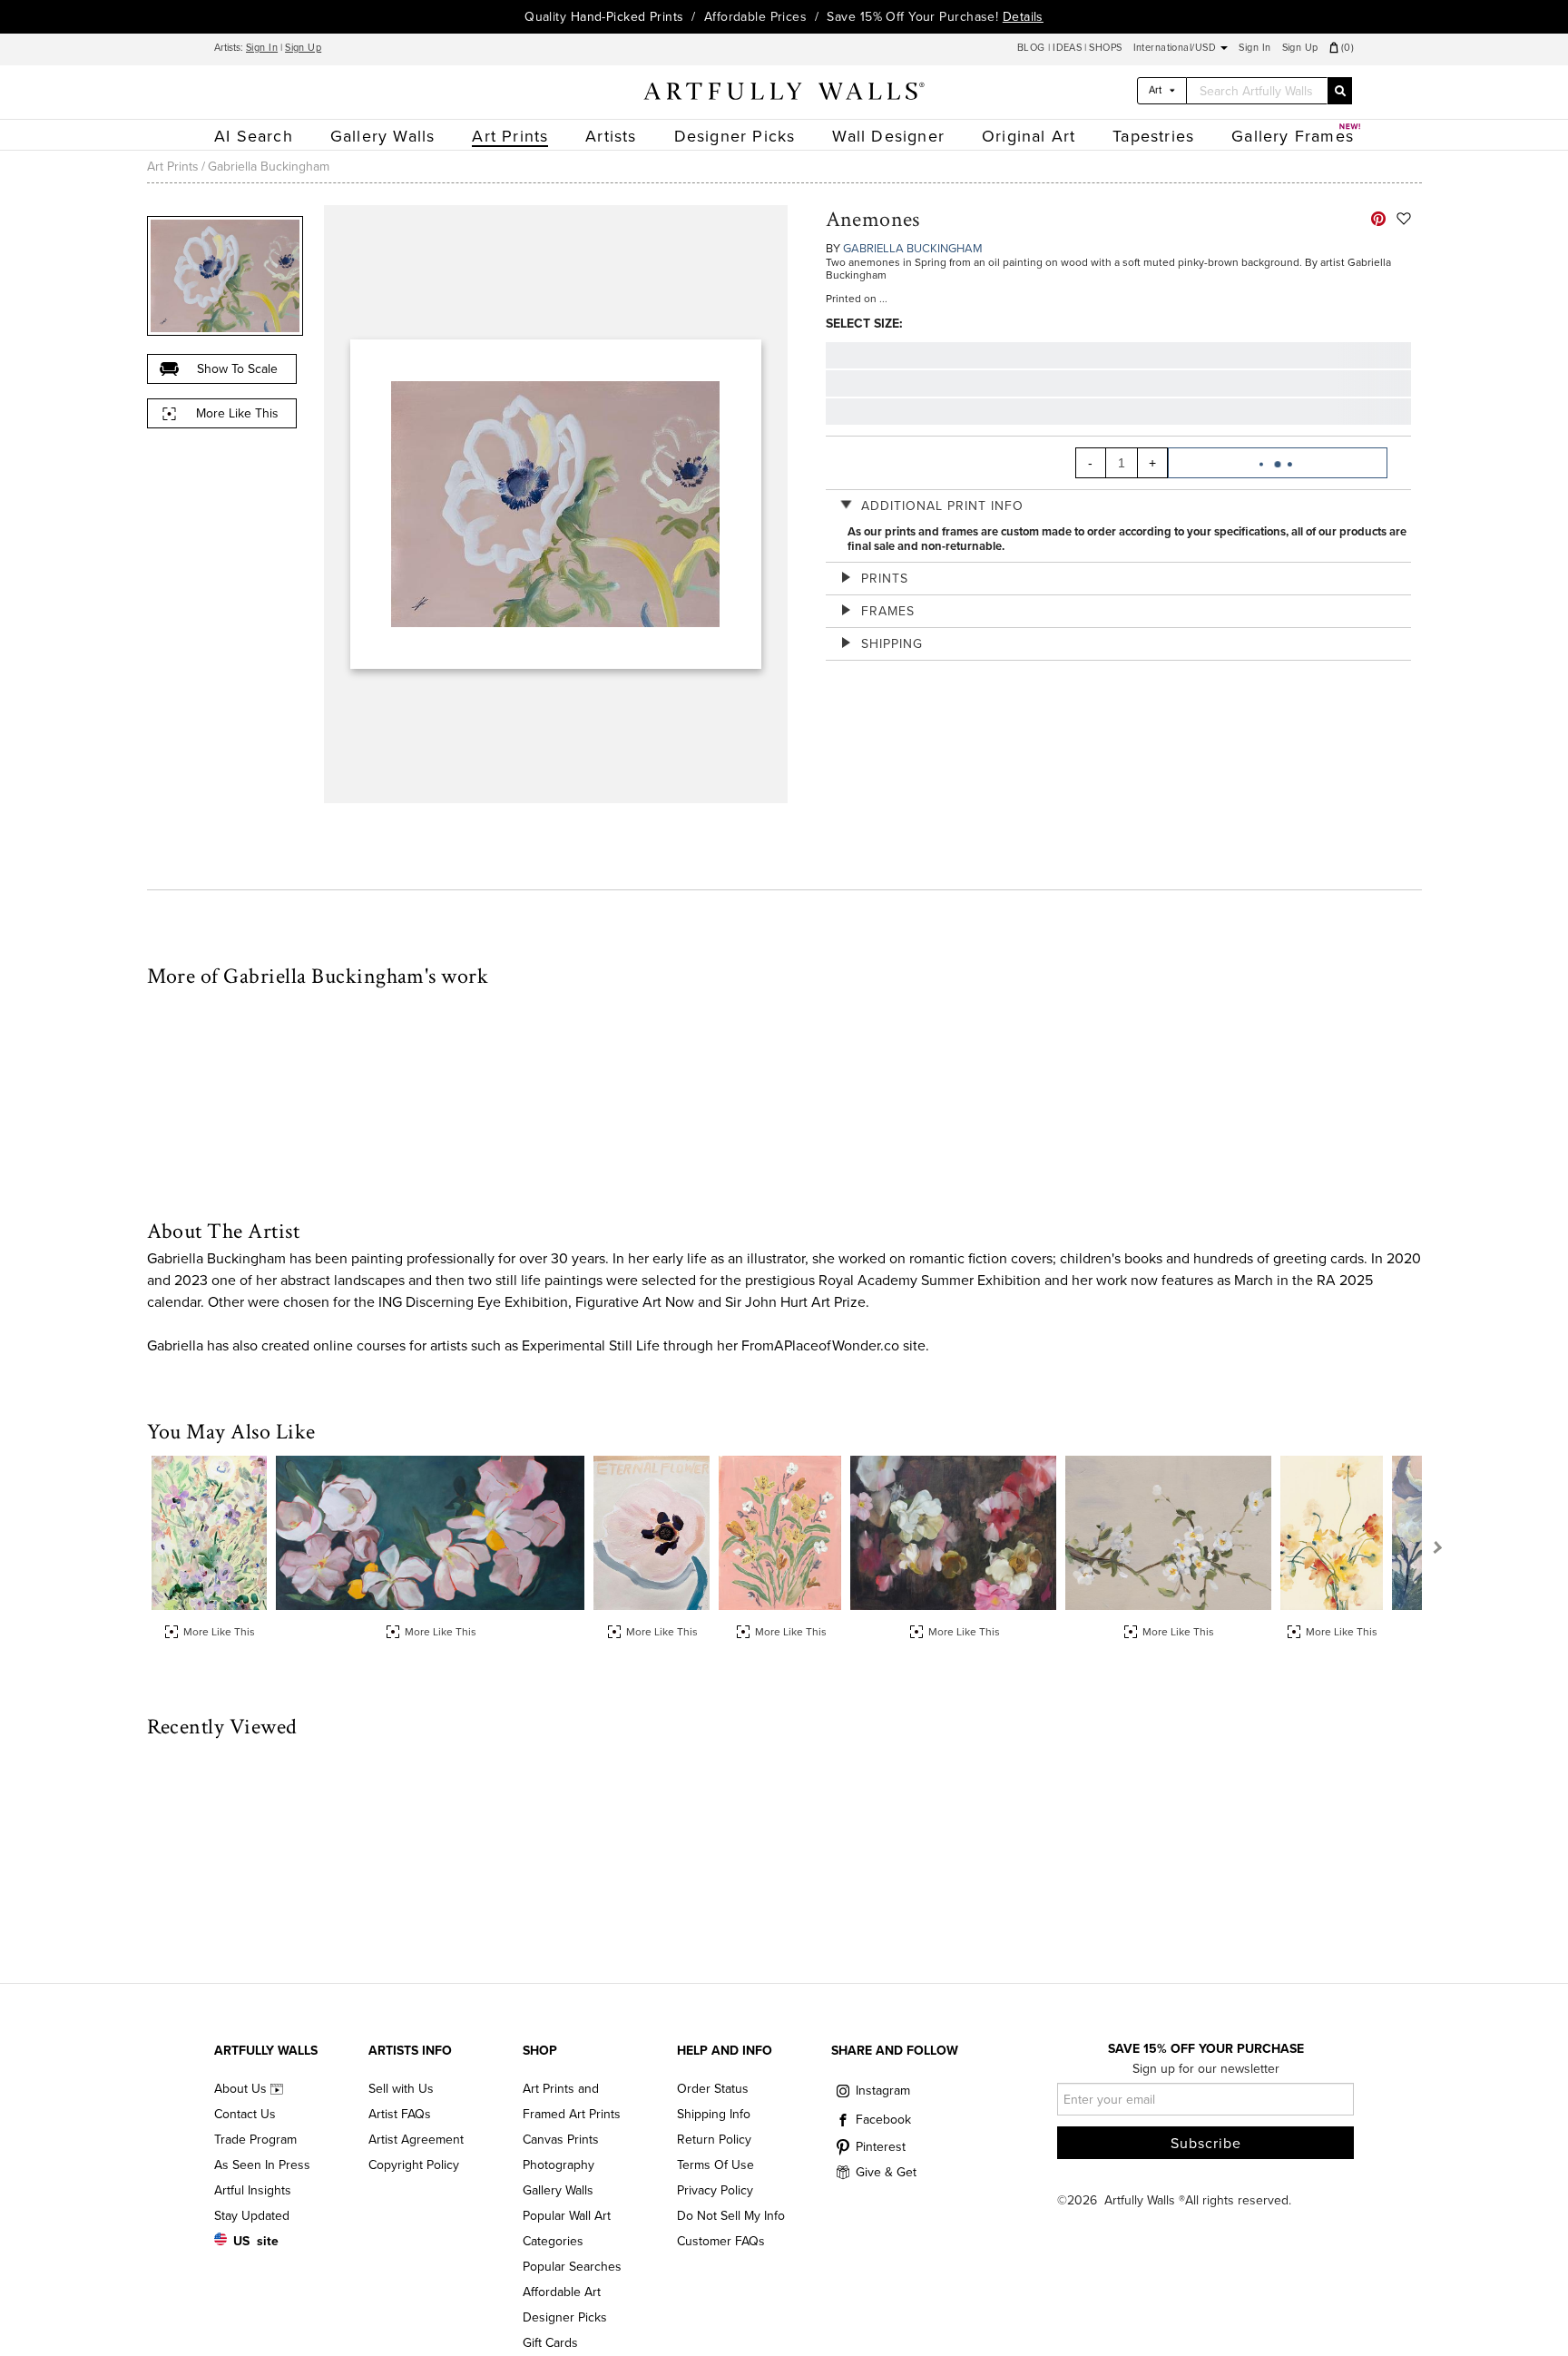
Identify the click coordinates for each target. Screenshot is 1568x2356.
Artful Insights (253, 2190)
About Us (242, 2089)
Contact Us (245, 2114)
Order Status (713, 2089)
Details (1023, 17)
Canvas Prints (561, 2140)
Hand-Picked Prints (627, 17)
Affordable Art (562, 2292)
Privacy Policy (715, 2190)
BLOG (1033, 48)
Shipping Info (714, 2114)
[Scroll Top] (1530, 2318)
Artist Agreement (416, 2140)
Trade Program (255, 2140)
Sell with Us (401, 2089)
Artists (611, 136)
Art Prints (510, 136)
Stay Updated (252, 2216)
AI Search (254, 136)
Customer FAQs (721, 2241)
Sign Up (303, 48)
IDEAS (1067, 48)
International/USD (1176, 48)
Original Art (1029, 136)
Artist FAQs (400, 2114)
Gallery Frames (1293, 136)
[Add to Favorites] (1404, 219)
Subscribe (1206, 2144)
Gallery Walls (383, 136)
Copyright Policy (414, 2165)
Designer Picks (735, 136)
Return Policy (714, 2140)
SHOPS (1105, 48)
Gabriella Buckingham (269, 167)
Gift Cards (550, 2343)
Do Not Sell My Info (731, 2216)
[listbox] (1162, 91)
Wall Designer (888, 136)
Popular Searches (572, 2267)
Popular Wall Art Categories (567, 2228)
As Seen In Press (262, 2165)
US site (256, 2241)
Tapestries (1153, 136)
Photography (559, 2165)
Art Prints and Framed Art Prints (572, 2101)
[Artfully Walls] (784, 94)
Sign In (262, 48)
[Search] (1339, 91)
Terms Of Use (715, 2165)
